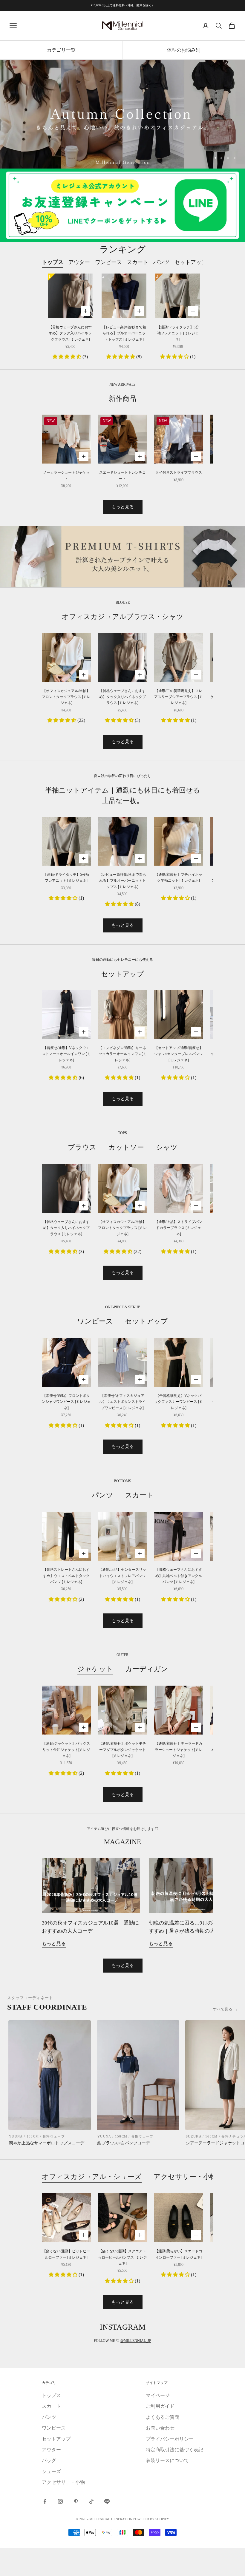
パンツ (102, 1495)
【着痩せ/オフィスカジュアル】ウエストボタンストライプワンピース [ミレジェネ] (122, 1402)
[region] (122, 114)
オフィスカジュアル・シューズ (92, 2177)
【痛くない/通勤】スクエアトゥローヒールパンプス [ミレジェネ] (122, 2257)
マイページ (158, 2395)
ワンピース (95, 1321)
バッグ (49, 2460)
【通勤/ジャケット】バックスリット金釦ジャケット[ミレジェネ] (66, 1750)
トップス (51, 2395)
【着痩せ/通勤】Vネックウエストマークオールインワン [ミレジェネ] (66, 1054)
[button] (68, 357)
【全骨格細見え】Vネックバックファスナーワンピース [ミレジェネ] (179, 1402)
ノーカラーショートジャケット (66, 475)
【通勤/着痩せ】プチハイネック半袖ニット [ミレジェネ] (179, 878)
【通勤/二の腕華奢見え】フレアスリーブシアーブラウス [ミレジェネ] (179, 697)
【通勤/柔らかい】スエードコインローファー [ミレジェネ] (179, 2254)
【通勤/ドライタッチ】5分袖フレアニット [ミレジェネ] (178, 333)
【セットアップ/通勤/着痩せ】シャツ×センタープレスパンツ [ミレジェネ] (179, 1054)
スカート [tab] (137, 262)
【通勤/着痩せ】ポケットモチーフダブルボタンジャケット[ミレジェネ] (122, 1750)
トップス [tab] (53, 262)
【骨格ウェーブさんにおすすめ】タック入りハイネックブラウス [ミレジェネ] (70, 333)
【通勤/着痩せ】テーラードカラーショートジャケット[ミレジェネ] (179, 1750)
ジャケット (95, 1669)
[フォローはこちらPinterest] (76, 2501)
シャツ (167, 1147)
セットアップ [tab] (191, 262)
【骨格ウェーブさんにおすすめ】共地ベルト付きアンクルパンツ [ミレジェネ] (179, 1576)
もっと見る (123, 507)
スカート (139, 1495)
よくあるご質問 (163, 2417)
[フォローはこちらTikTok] (91, 2501)
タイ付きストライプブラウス (179, 472)
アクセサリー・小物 (185, 2177)
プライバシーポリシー (170, 2439)
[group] (122, 114)
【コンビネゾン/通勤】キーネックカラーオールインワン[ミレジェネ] (122, 1054)
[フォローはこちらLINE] (107, 2501)
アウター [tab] (79, 262)
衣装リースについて (167, 2460)
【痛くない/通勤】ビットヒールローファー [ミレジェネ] (66, 2254)
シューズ (51, 2471)
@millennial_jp (136, 2341)
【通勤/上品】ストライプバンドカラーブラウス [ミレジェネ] (179, 1228)
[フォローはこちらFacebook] (45, 2501)
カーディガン (147, 1669)
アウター (51, 2450)
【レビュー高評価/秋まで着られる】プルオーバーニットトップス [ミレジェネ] (124, 333)
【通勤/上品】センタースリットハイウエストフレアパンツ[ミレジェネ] (122, 1576)
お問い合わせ (160, 2428)
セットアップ (146, 1321)
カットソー (126, 1147)
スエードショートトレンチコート (122, 475)
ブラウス (82, 1147)
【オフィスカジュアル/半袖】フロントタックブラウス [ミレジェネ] (66, 697)
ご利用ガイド (160, 2406)
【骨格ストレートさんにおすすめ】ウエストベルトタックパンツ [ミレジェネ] (66, 1576)
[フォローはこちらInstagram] (60, 2501)
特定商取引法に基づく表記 (174, 2450)
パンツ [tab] (161, 262)
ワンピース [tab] (108, 262)
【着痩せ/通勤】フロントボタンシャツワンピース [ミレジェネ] (66, 1402)
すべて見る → (225, 2009)
